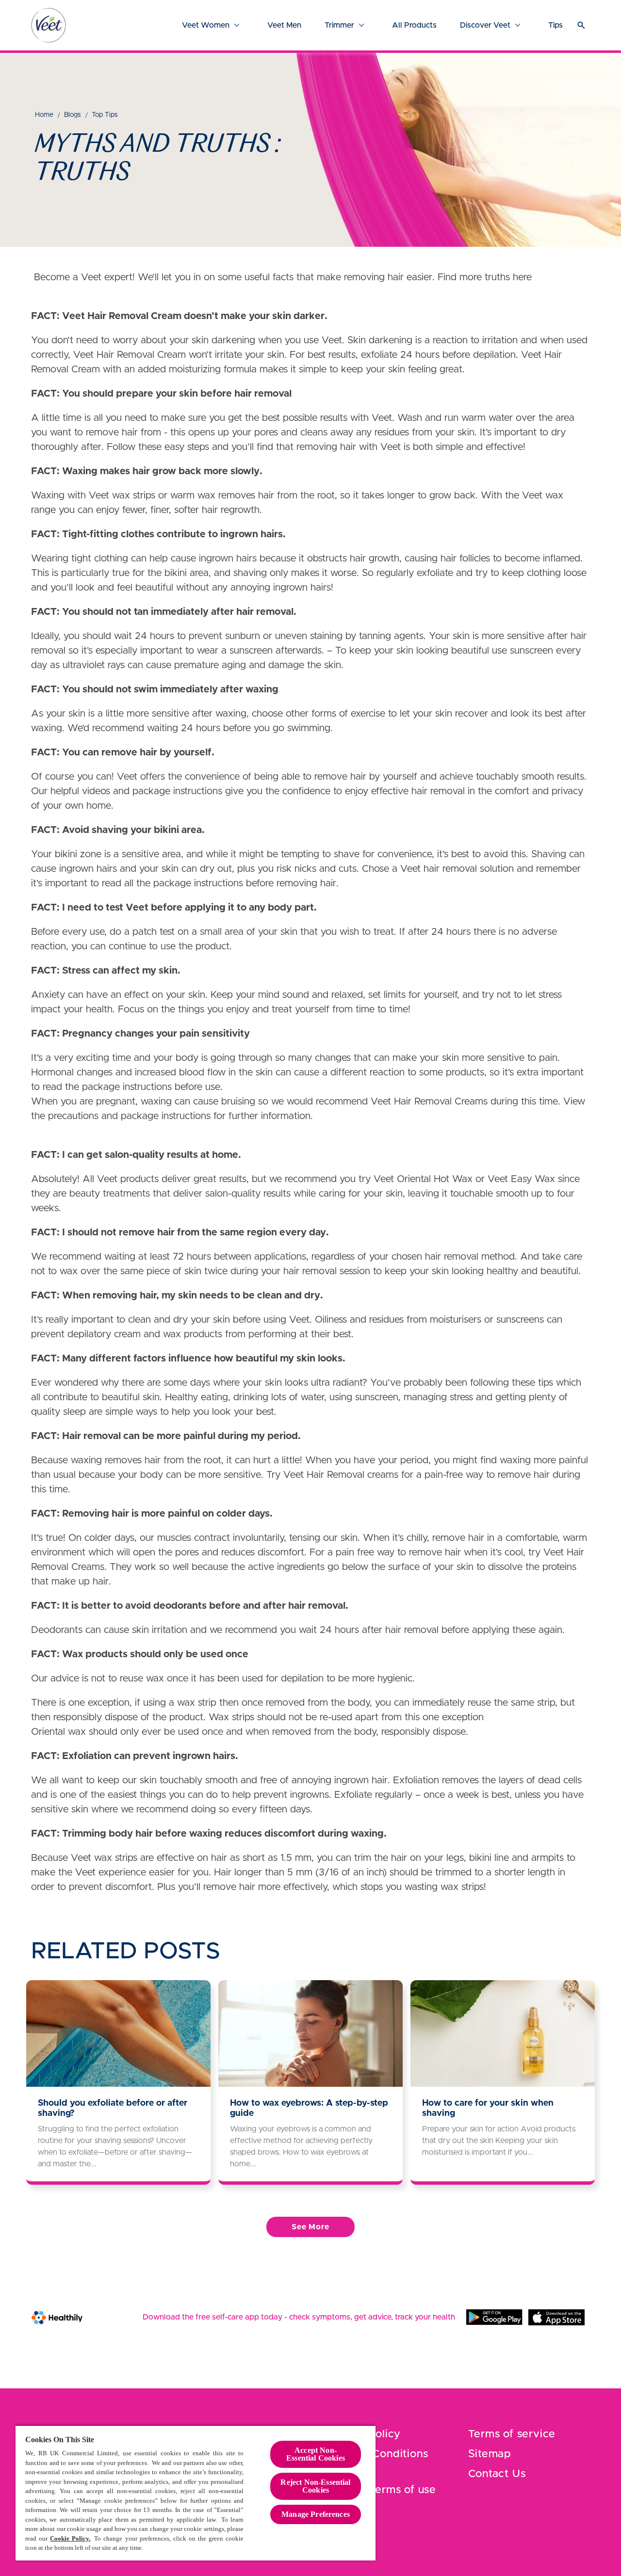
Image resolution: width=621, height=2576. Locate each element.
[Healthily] (57, 2317)
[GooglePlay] (494, 2317)
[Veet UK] (49, 25)
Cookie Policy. (70, 2538)
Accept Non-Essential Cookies (316, 2454)
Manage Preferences (316, 2514)
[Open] (581, 25)
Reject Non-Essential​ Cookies (315, 2486)
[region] (196, 2493)
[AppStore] (556, 2317)
